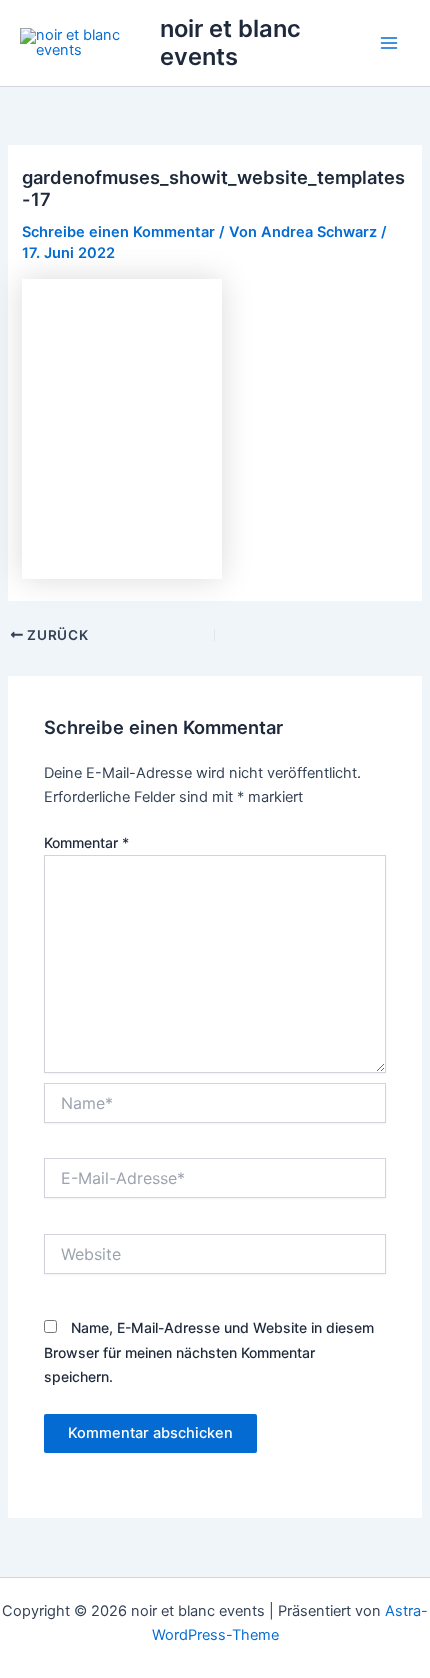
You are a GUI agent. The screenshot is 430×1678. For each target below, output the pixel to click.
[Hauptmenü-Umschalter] (389, 43)
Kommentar (86, 842)
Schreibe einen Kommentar (118, 232)
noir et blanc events (230, 42)
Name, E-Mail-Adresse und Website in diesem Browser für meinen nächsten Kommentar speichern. (209, 1351)
